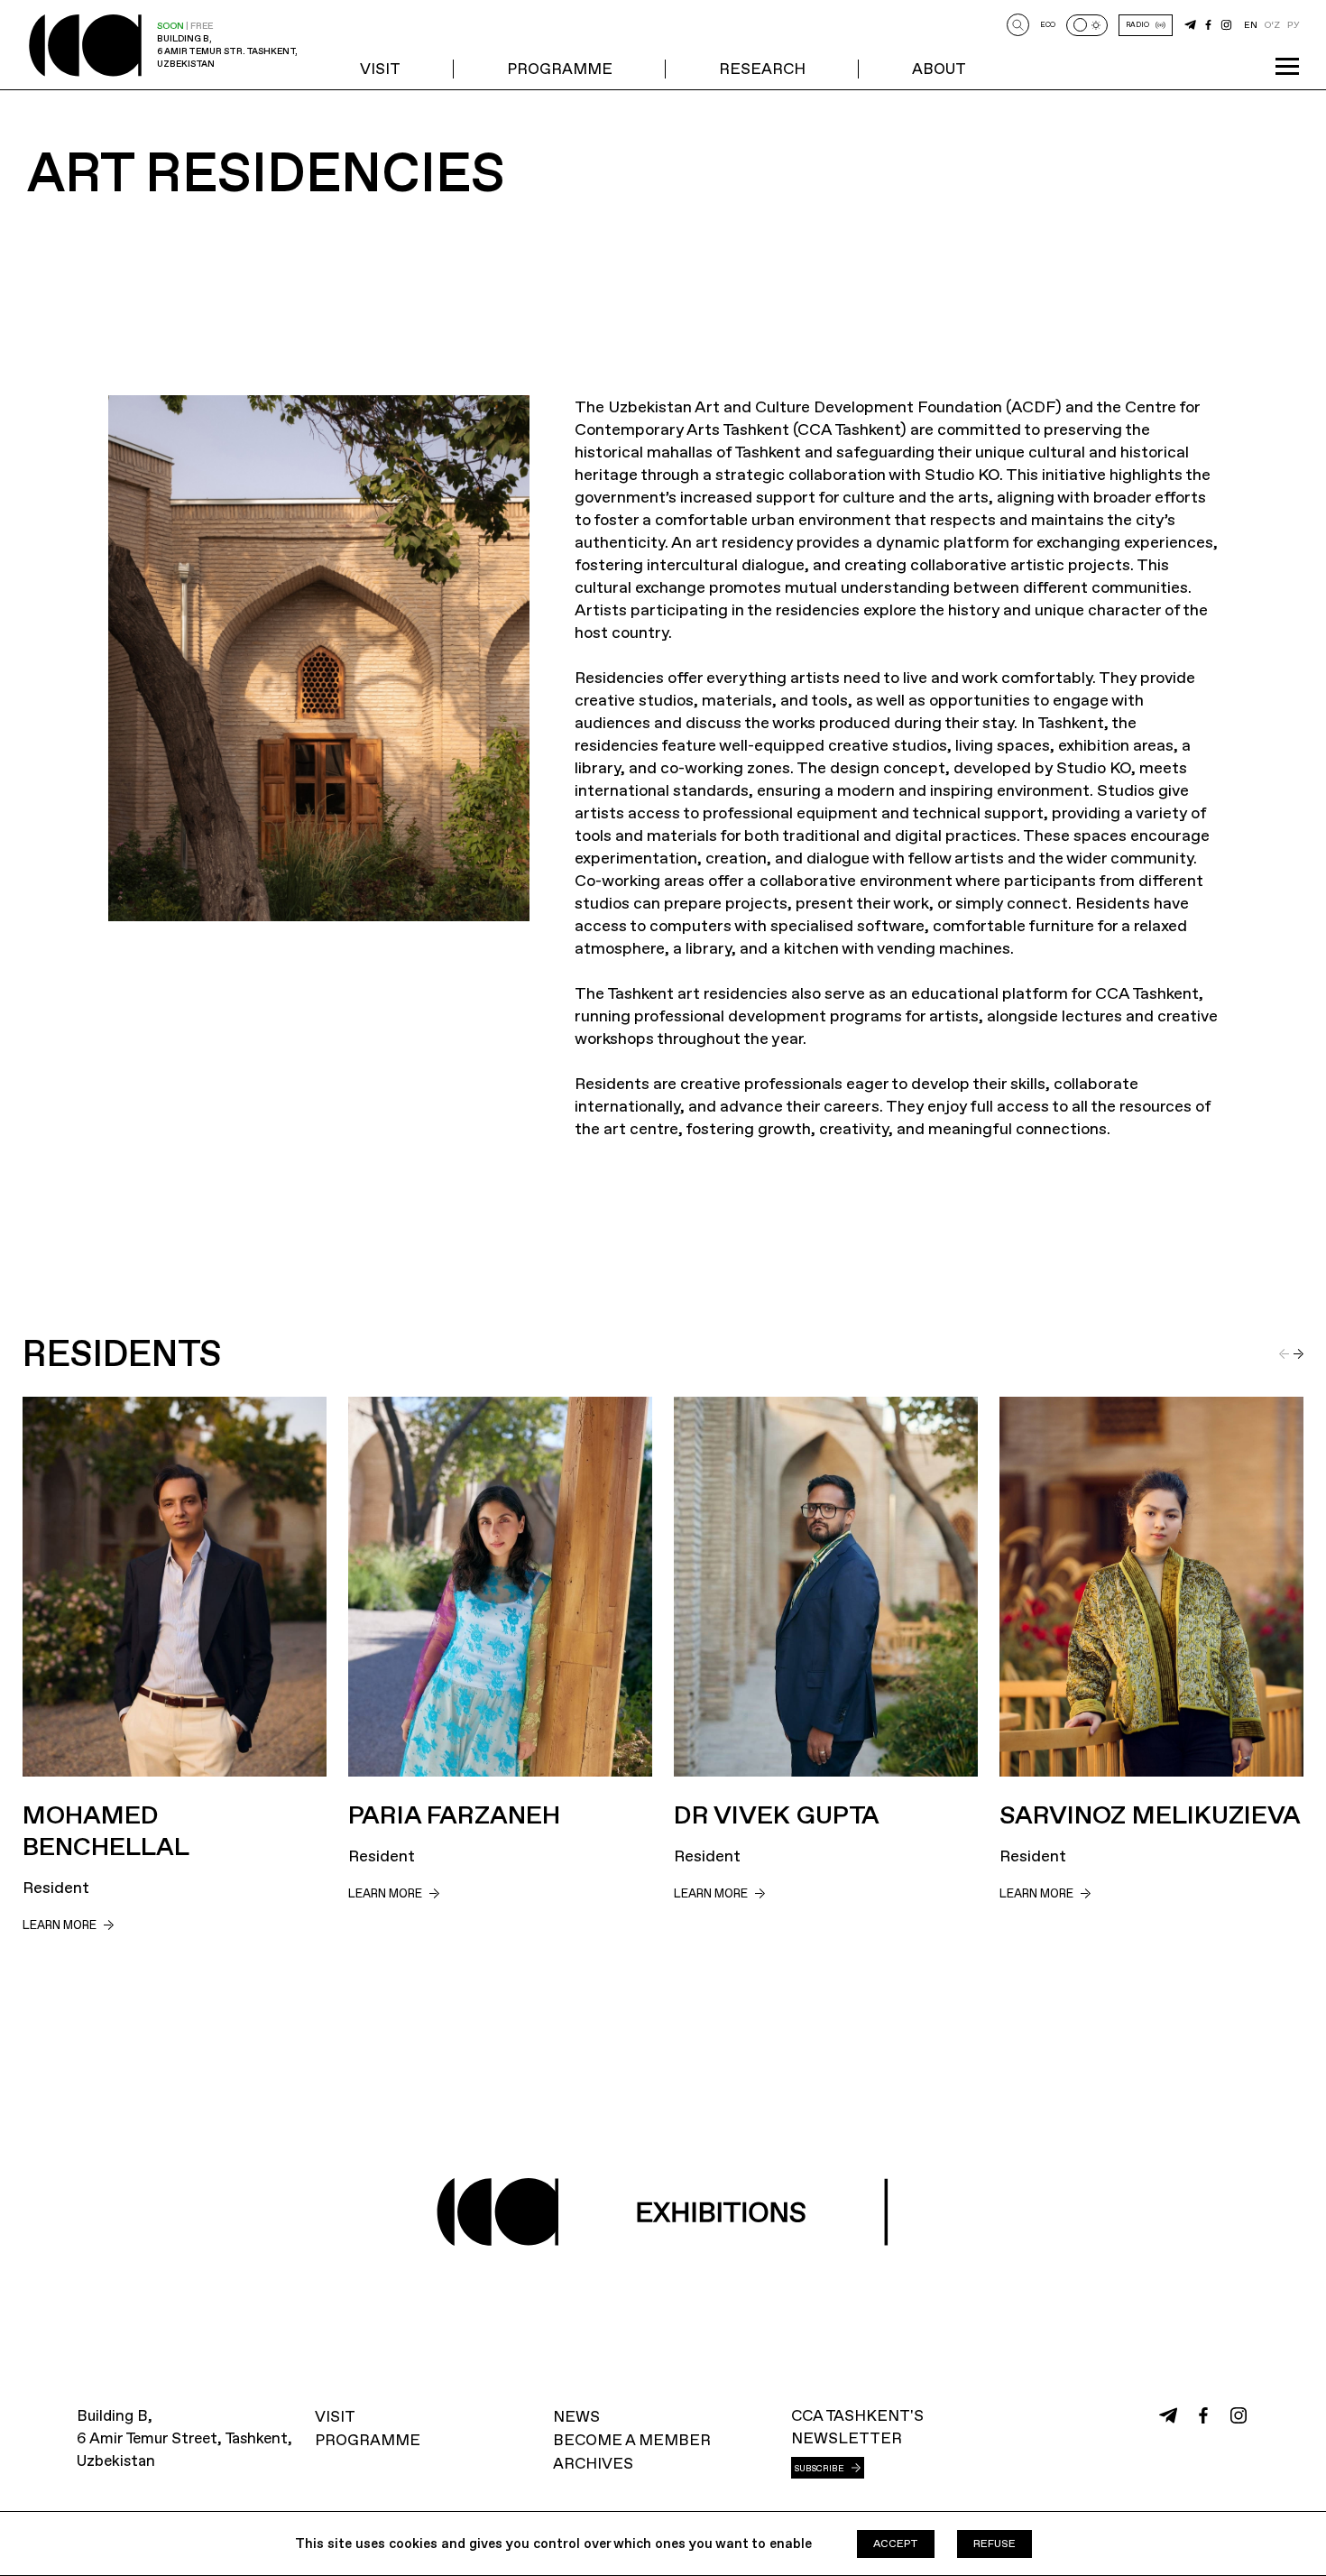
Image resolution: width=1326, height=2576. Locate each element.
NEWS (576, 2416)
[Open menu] (1287, 66)
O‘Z (1272, 25)
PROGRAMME (560, 69)
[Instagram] (1226, 25)
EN (1251, 25)
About (939, 69)
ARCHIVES (593, 2463)
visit (380, 69)
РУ (1293, 25)
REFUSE (994, 2544)
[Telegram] (1190, 25)
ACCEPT (896, 2544)
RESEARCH (762, 69)
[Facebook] (1208, 25)
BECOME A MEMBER (632, 2440)
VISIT (335, 2416)
